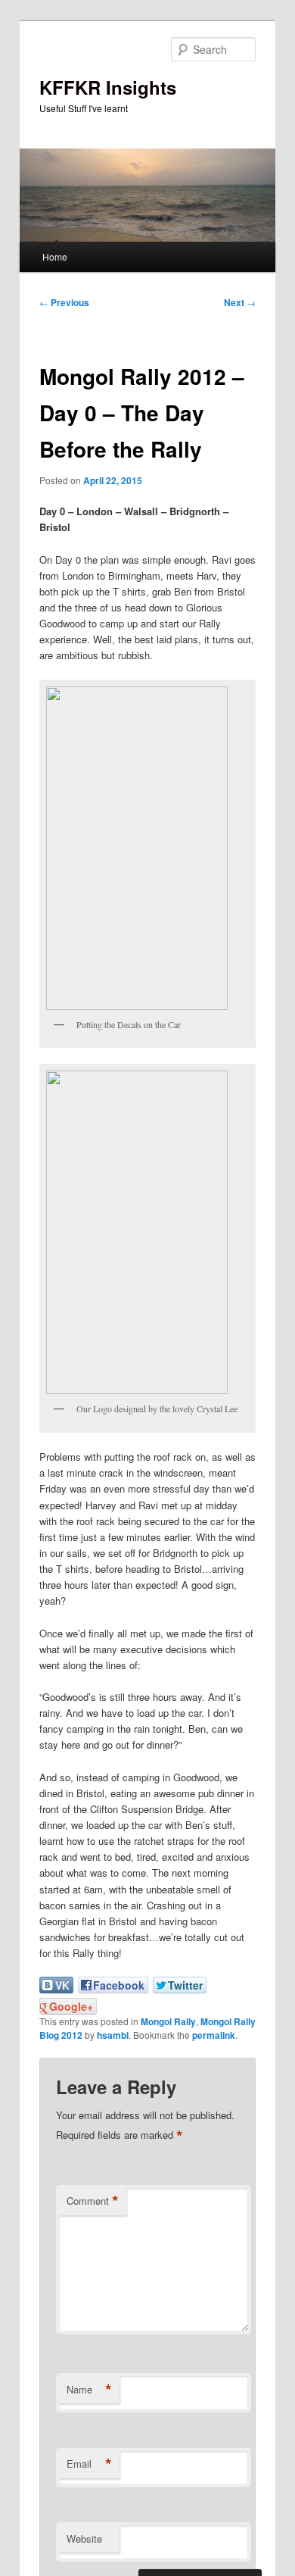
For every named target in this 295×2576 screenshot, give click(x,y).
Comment (93, 2201)
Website (84, 2538)
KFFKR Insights (108, 87)
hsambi (113, 2035)
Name (89, 2390)
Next (240, 302)
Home (55, 256)
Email (89, 2464)
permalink (214, 2035)
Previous (64, 302)
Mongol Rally (168, 2021)
